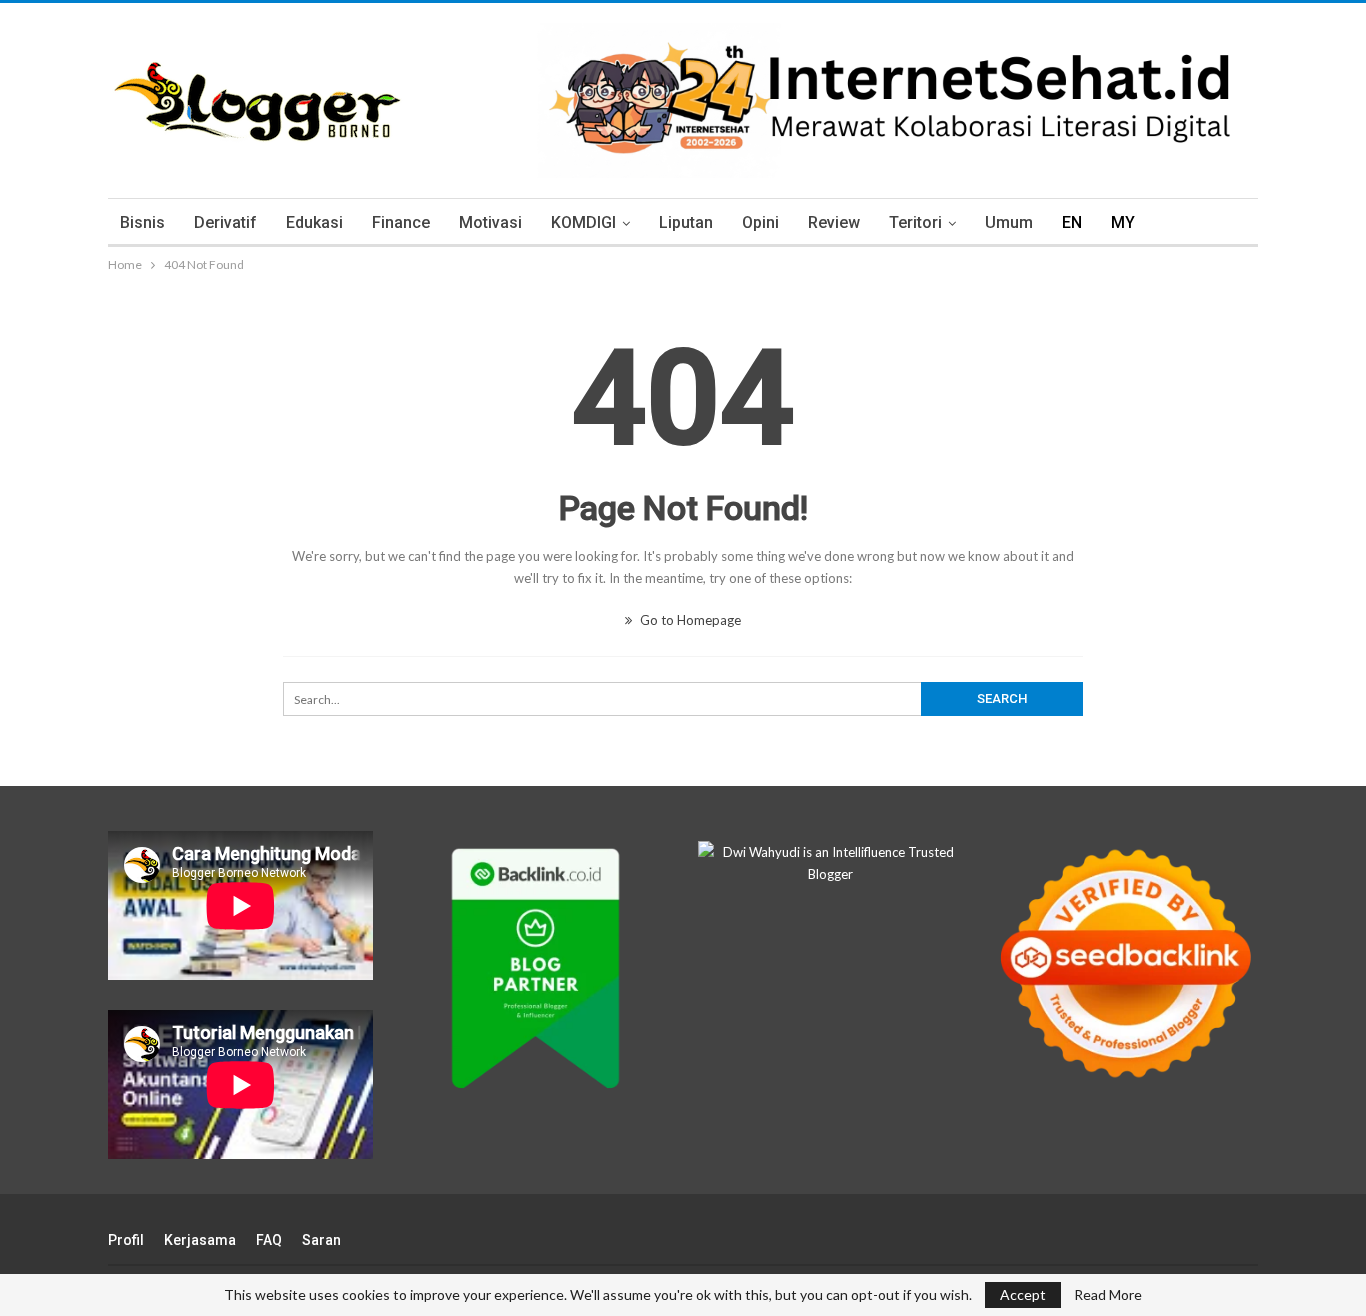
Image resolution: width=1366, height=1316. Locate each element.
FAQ (269, 1240)
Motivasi (490, 222)
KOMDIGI (583, 222)
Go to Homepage (689, 620)
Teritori (915, 222)
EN (1072, 222)
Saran (321, 1240)
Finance (401, 222)
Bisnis (142, 222)
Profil (126, 1240)
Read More (1108, 1295)
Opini (760, 222)
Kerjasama (200, 1240)
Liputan (686, 222)
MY (1123, 222)
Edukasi (314, 222)
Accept (1023, 1294)
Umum (1009, 222)
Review (834, 222)
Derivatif (225, 222)
